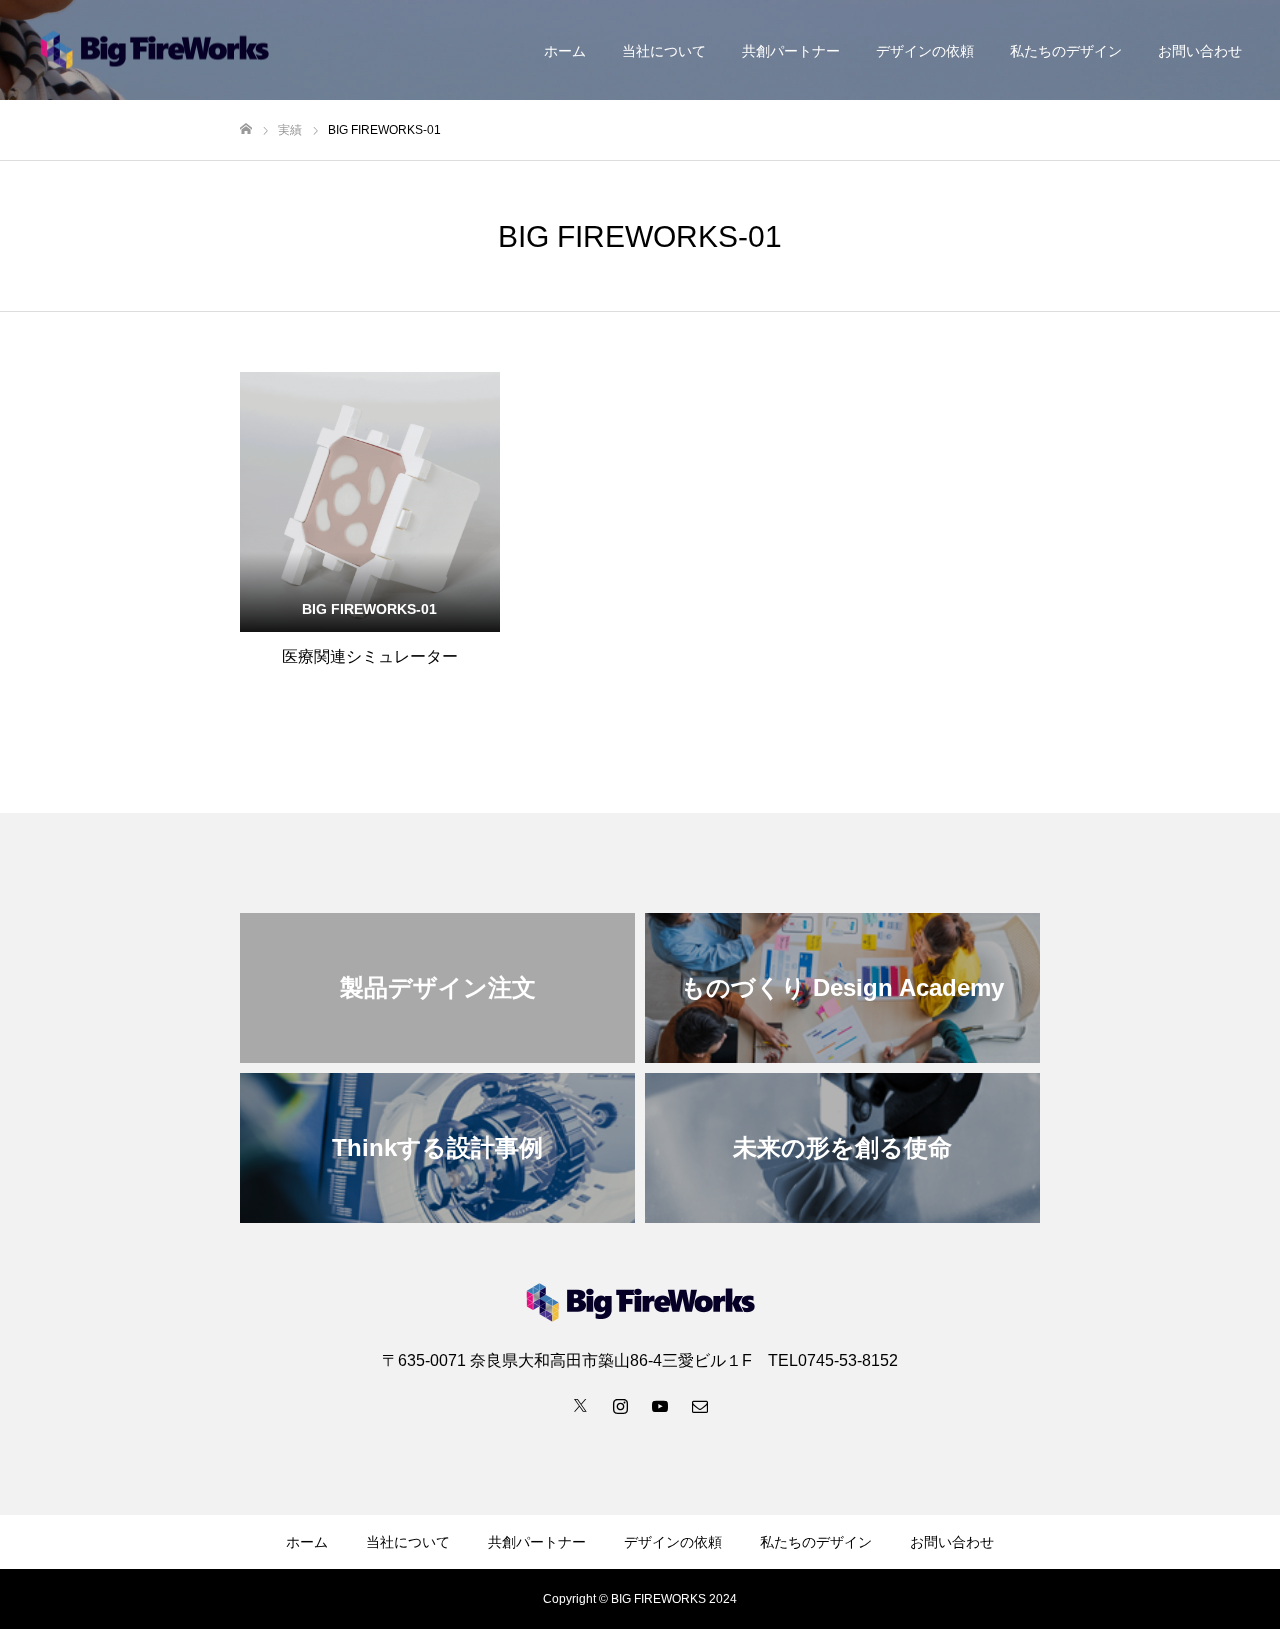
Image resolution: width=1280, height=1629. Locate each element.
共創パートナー (791, 51)
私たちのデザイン (1066, 51)
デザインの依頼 (925, 51)
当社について (664, 51)
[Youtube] (660, 1405)
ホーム (565, 51)
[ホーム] (246, 129)
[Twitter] (580, 1405)
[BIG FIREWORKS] (154, 50)
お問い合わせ (1200, 51)
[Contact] (700, 1405)
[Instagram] (620, 1405)
